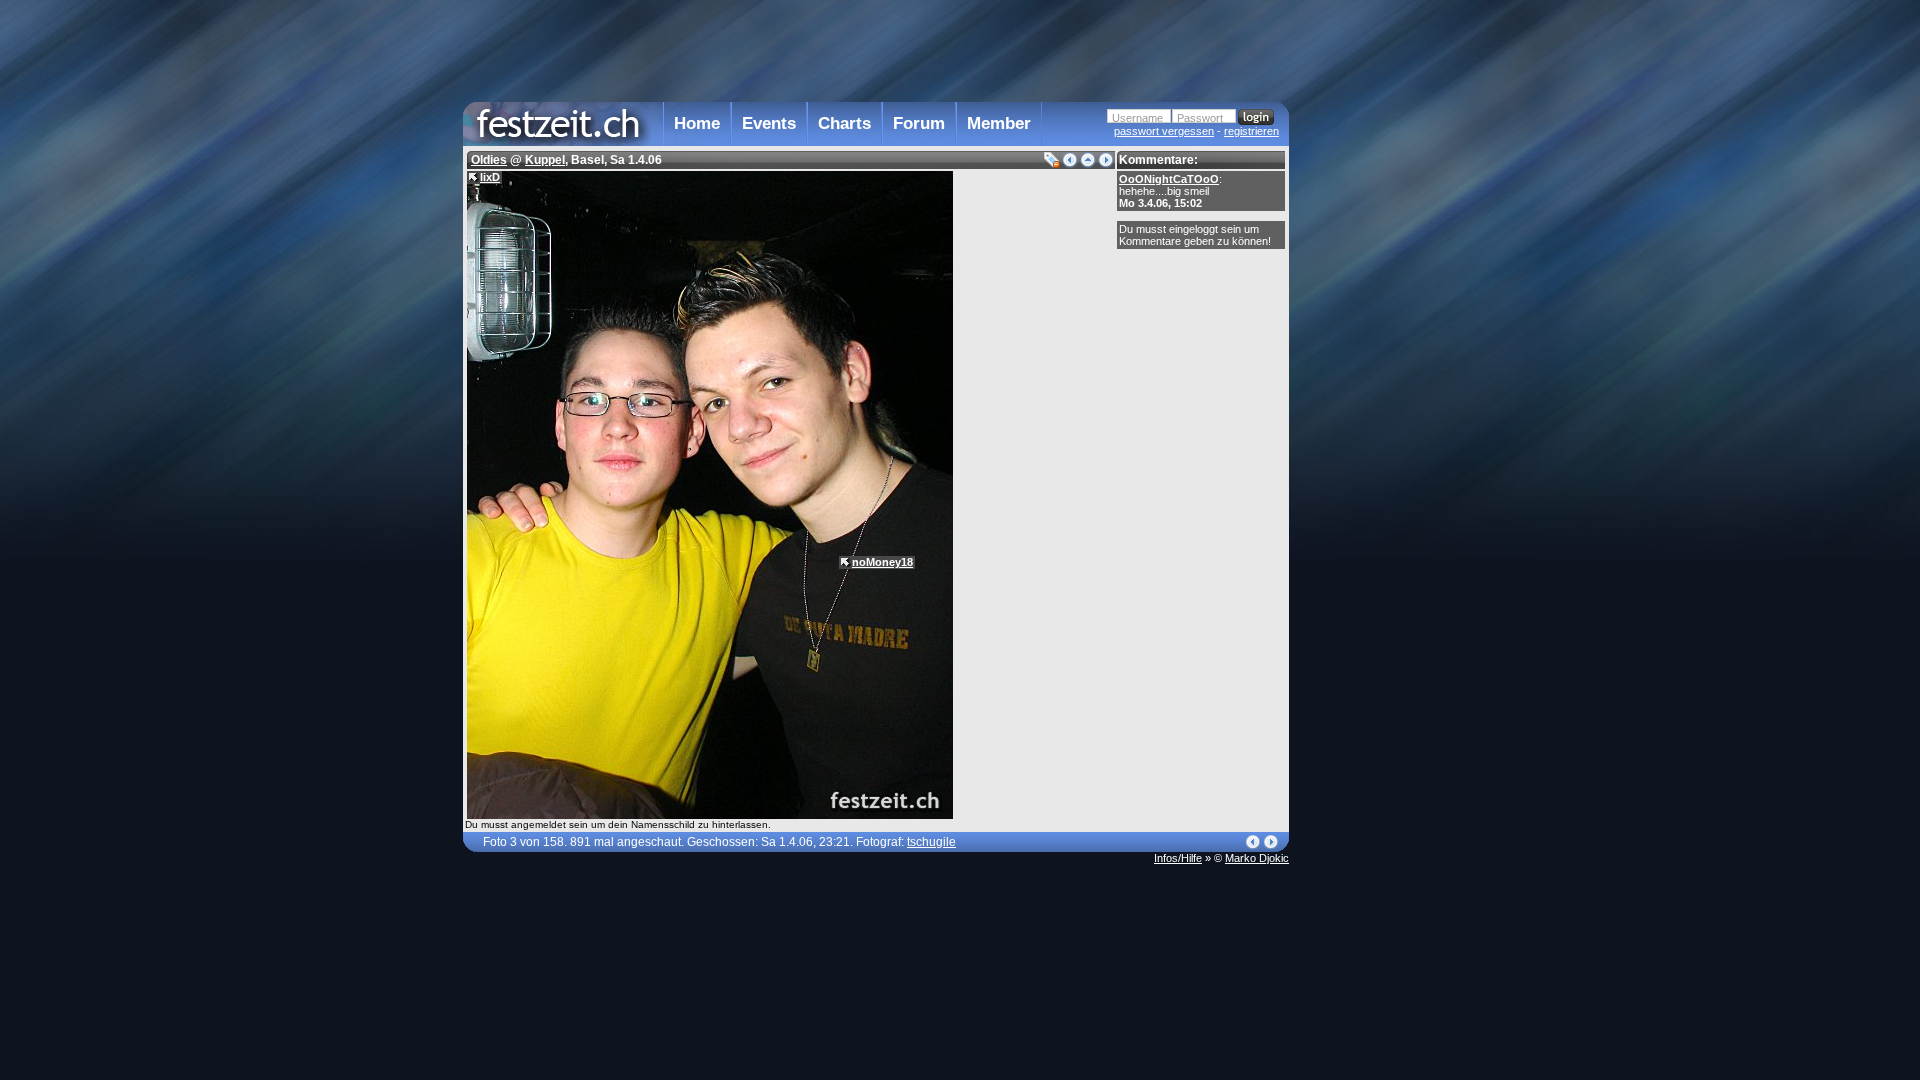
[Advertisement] (1377, 403)
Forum (919, 123)
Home (697, 123)
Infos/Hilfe (1178, 858)
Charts (844, 123)
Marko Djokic (1257, 858)
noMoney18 (882, 562)
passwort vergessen (1164, 131)
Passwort (1200, 118)
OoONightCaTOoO (1169, 179)
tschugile (931, 842)
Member (999, 123)
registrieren (1251, 131)
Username (1137, 118)
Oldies (489, 160)
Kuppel (545, 160)
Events (769, 123)
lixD (490, 177)
